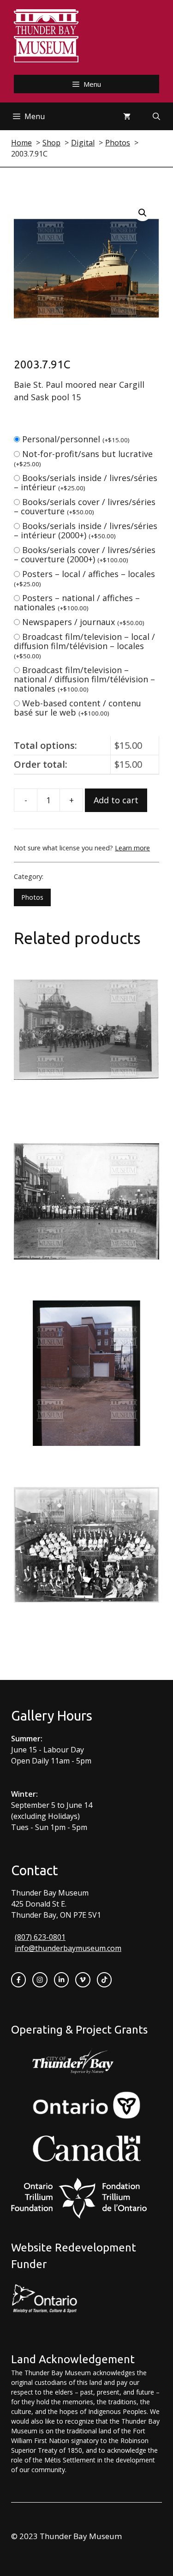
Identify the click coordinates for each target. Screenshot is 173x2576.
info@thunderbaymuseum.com (68, 1948)
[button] (143, 213)
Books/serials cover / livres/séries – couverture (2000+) (85, 554)
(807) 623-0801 (40, 1937)
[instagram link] (40, 1980)
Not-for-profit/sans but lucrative (83, 458)
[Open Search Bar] (156, 116)
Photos (32, 897)
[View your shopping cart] (127, 116)
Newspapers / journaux (83, 622)
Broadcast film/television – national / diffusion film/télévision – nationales (84, 679)
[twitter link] (83, 1980)
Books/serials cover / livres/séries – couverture (85, 506)
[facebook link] (18, 1980)
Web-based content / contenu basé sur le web (78, 708)
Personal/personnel (76, 439)
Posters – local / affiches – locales (84, 578)
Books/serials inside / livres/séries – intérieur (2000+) (86, 530)
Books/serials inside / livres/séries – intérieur (86, 482)
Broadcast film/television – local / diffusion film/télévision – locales (84, 646)
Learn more (132, 848)
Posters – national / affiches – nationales (77, 602)
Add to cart (116, 800)
